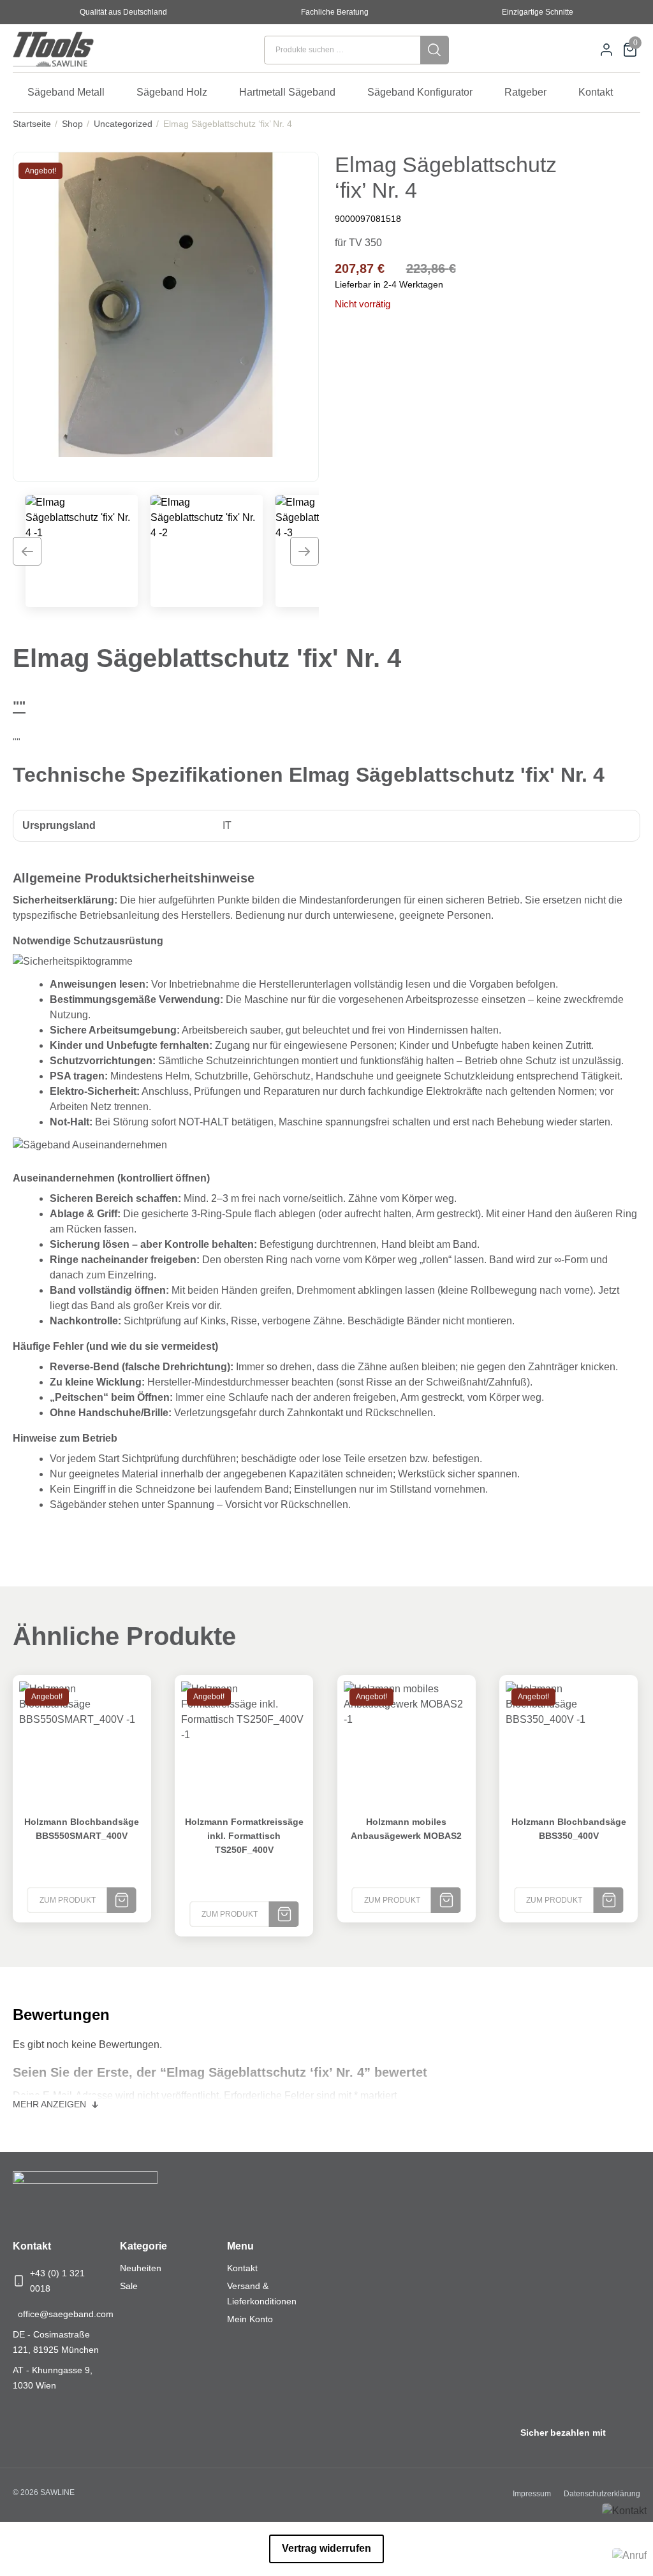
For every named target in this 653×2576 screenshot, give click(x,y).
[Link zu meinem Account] (606, 50)
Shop (72, 124)
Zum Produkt (68, 1900)
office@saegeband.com (66, 2314)
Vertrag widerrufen (326, 2548)
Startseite (32, 124)
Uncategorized (123, 124)
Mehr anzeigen (51, 2104)
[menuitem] (72, 92)
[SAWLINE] (70, 50)
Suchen (435, 50)
